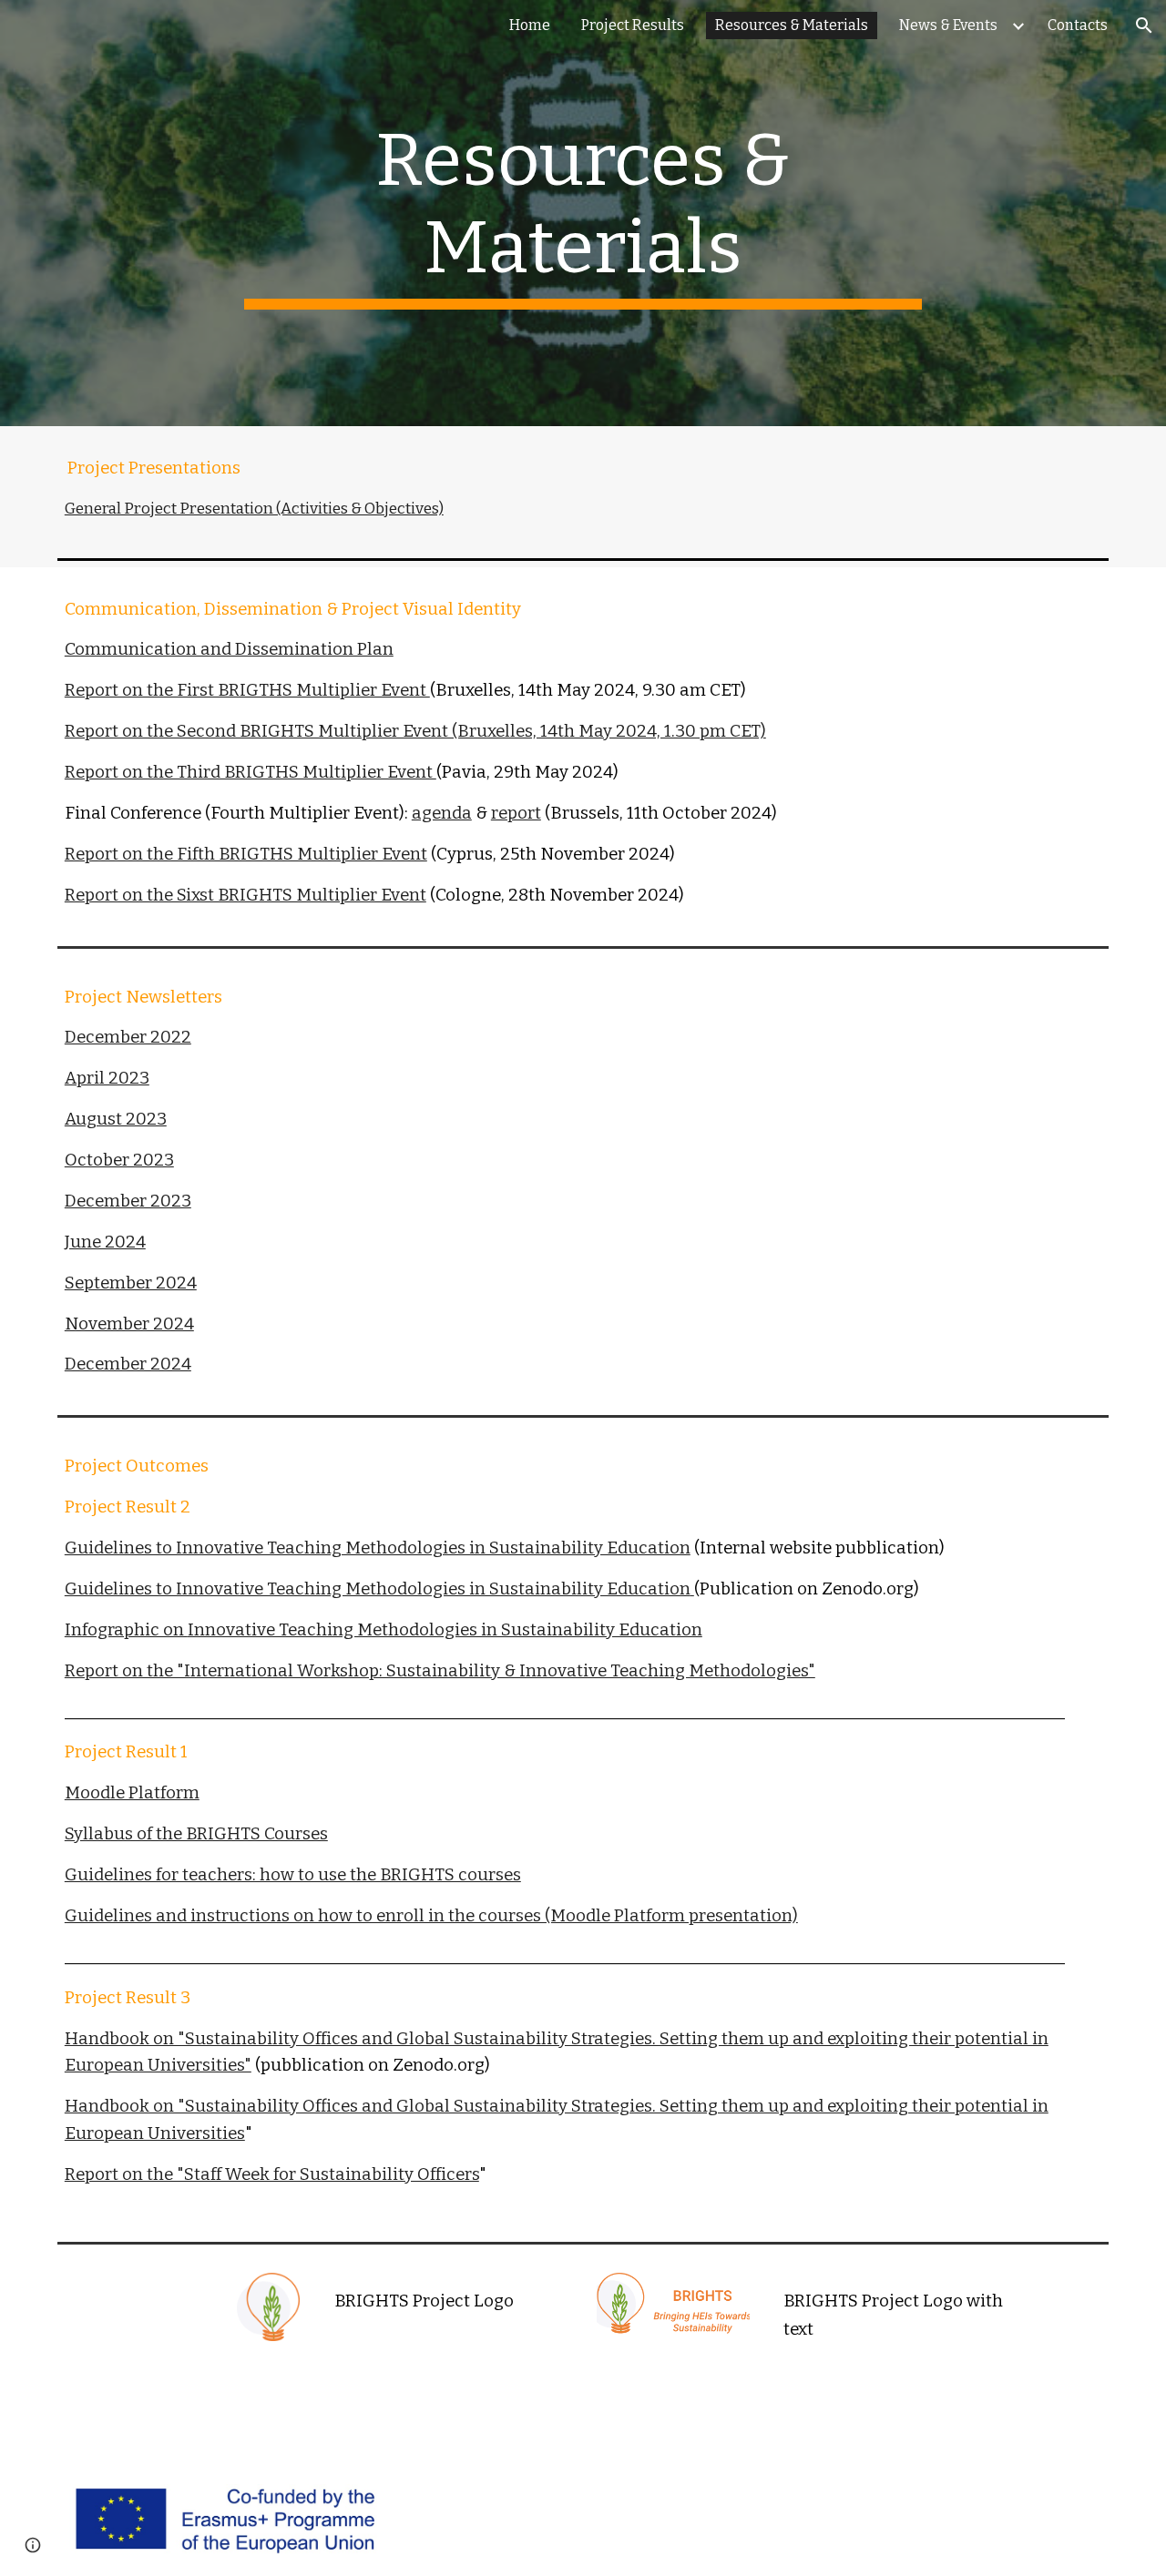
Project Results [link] (633, 25)
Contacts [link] (1078, 25)
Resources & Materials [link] (792, 25)
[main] (583, 213)
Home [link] (530, 25)
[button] (1144, 25)
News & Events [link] (948, 25)
